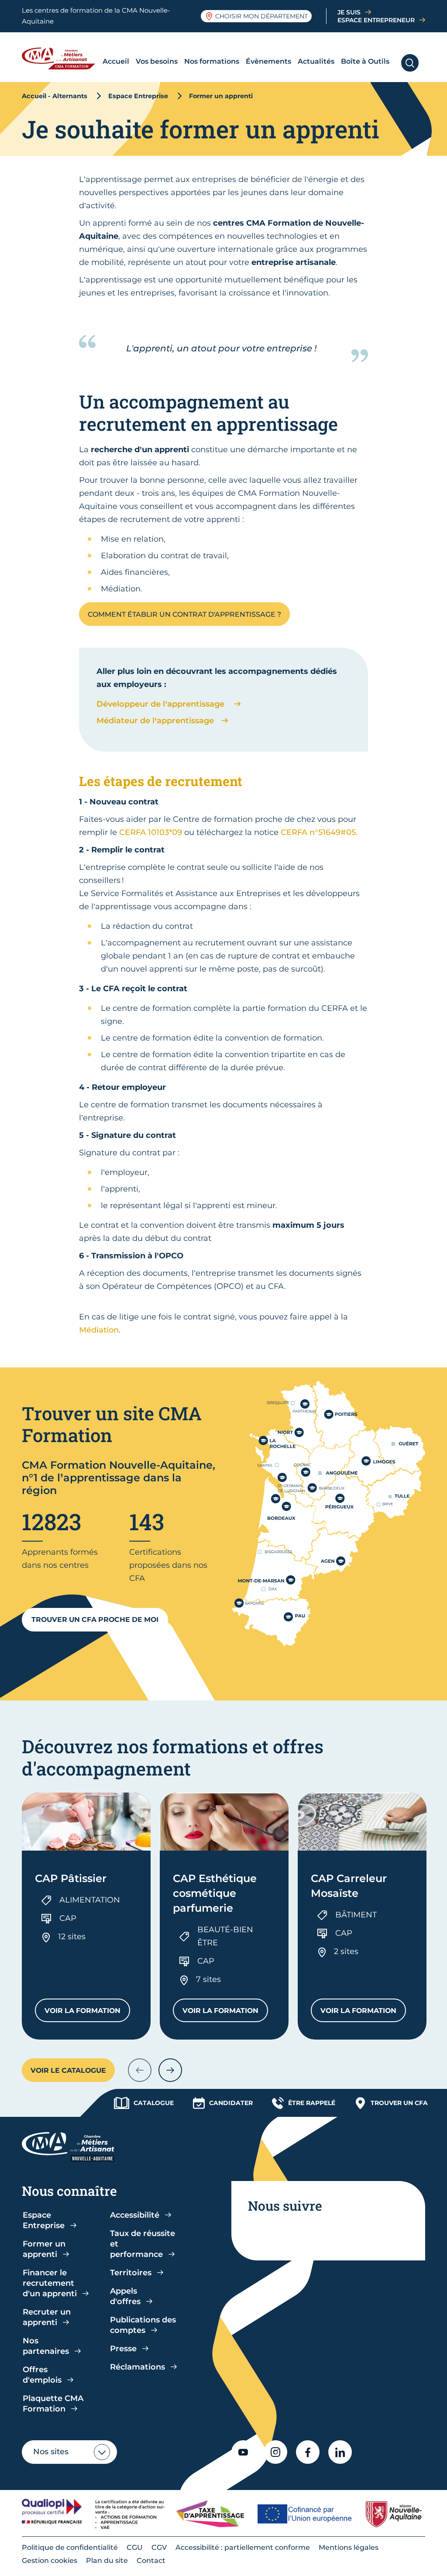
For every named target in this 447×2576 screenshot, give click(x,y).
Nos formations (212, 61)
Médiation (99, 1330)
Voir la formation (87, 2013)
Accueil (116, 61)
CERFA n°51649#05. (319, 832)
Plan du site (107, 2561)
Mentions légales (349, 2547)
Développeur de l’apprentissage (163, 704)
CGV (159, 2547)
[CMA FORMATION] (61, 58)
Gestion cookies (50, 2561)
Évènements (268, 61)
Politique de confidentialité (70, 2547)
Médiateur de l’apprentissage (156, 721)
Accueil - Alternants (55, 96)
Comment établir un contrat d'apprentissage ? (184, 614)
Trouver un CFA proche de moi (95, 1619)
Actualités (316, 61)
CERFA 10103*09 (151, 832)
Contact (151, 2561)
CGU (135, 2547)
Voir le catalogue (68, 2070)
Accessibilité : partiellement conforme (243, 2547)
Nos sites (51, 2452)
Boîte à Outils (365, 61)
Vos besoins (157, 61)
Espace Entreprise (138, 96)
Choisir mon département (261, 16)
